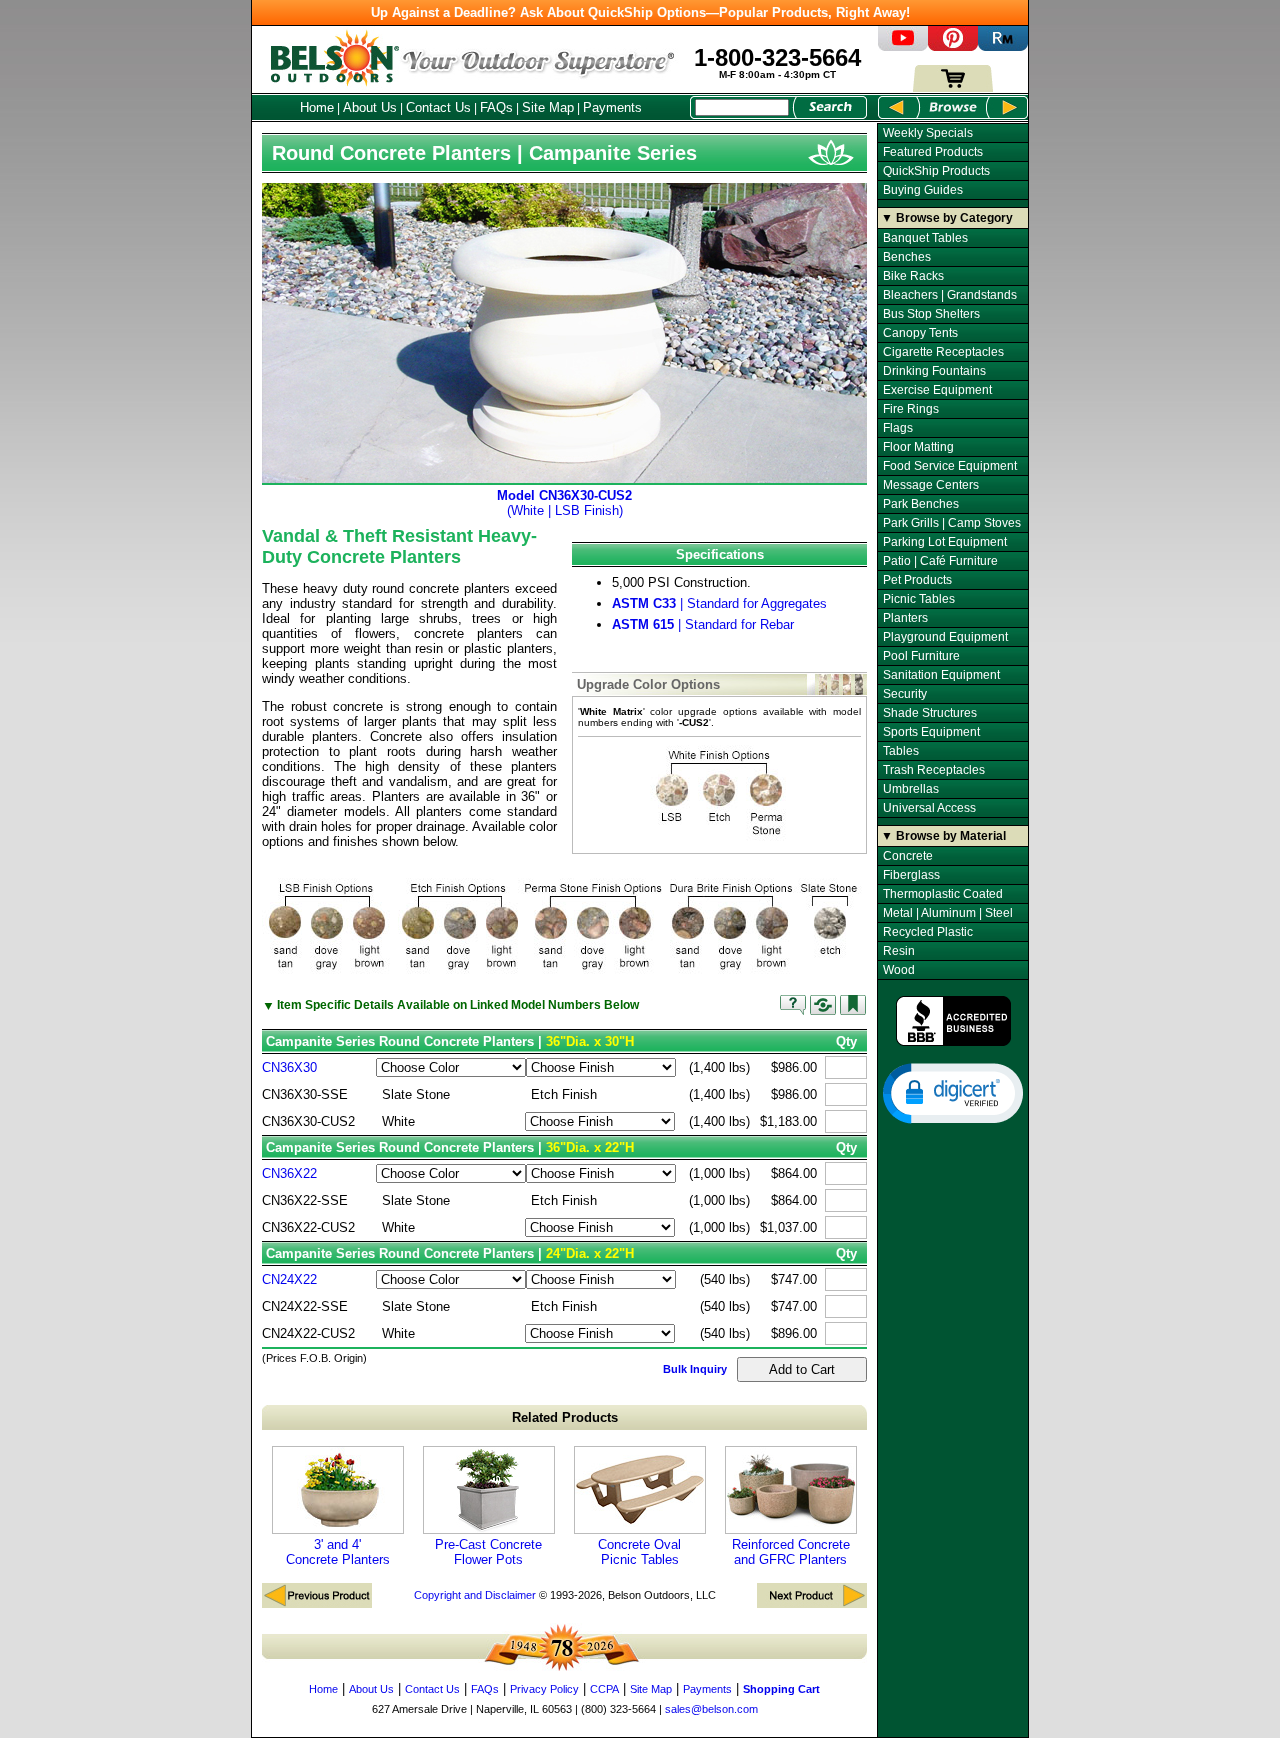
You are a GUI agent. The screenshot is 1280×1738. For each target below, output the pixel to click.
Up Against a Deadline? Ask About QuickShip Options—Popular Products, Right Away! (640, 12)
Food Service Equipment (950, 466)
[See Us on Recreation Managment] (1003, 46)
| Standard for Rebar (703, 624)
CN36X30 (289, 1067)
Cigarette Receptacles (943, 352)
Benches (907, 257)
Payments (612, 107)
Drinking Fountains (934, 371)
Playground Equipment (945, 637)
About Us (370, 107)
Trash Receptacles (934, 770)
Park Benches (921, 504)
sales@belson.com (711, 1709)
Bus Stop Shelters (931, 314)
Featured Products (933, 152)
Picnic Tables (919, 599)
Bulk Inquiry (695, 1369)
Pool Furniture (921, 656)
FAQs (496, 107)
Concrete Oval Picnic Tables (639, 1552)
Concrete (908, 856)
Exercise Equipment (937, 390)
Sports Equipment (931, 732)
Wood (899, 970)
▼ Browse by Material (943, 836)
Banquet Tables (925, 238)
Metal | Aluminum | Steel (948, 913)
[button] (953, 1092)
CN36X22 (289, 1173)
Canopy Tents (920, 333)
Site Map (548, 107)
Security (905, 694)
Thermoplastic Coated (943, 894)
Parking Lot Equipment (945, 542)
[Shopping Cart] (953, 87)
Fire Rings (911, 409)
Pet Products (917, 580)
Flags (898, 428)
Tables (901, 751)
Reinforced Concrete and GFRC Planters (791, 1552)
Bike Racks (913, 276)
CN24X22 (289, 1279)
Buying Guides (923, 190)
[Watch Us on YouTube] (903, 46)
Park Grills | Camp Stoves (952, 523)
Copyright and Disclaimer (475, 1595)
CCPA (604, 1689)
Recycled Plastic (928, 932)
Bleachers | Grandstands (950, 295)
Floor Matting (918, 447)
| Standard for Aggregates (719, 603)
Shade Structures (930, 713)
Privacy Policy (544, 1689)
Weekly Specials (928, 133)
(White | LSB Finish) (564, 503)
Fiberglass (911, 875)
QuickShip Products (936, 171)
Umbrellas (911, 789)
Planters (905, 618)
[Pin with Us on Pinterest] (953, 46)
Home (317, 107)
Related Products (565, 1417)
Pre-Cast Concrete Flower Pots (488, 1552)
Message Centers (931, 485)
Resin (899, 951)
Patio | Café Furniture (940, 561)
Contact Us (438, 107)
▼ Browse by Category (947, 218)
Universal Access (929, 808)
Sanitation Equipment (941, 675)
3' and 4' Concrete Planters (338, 1552)
